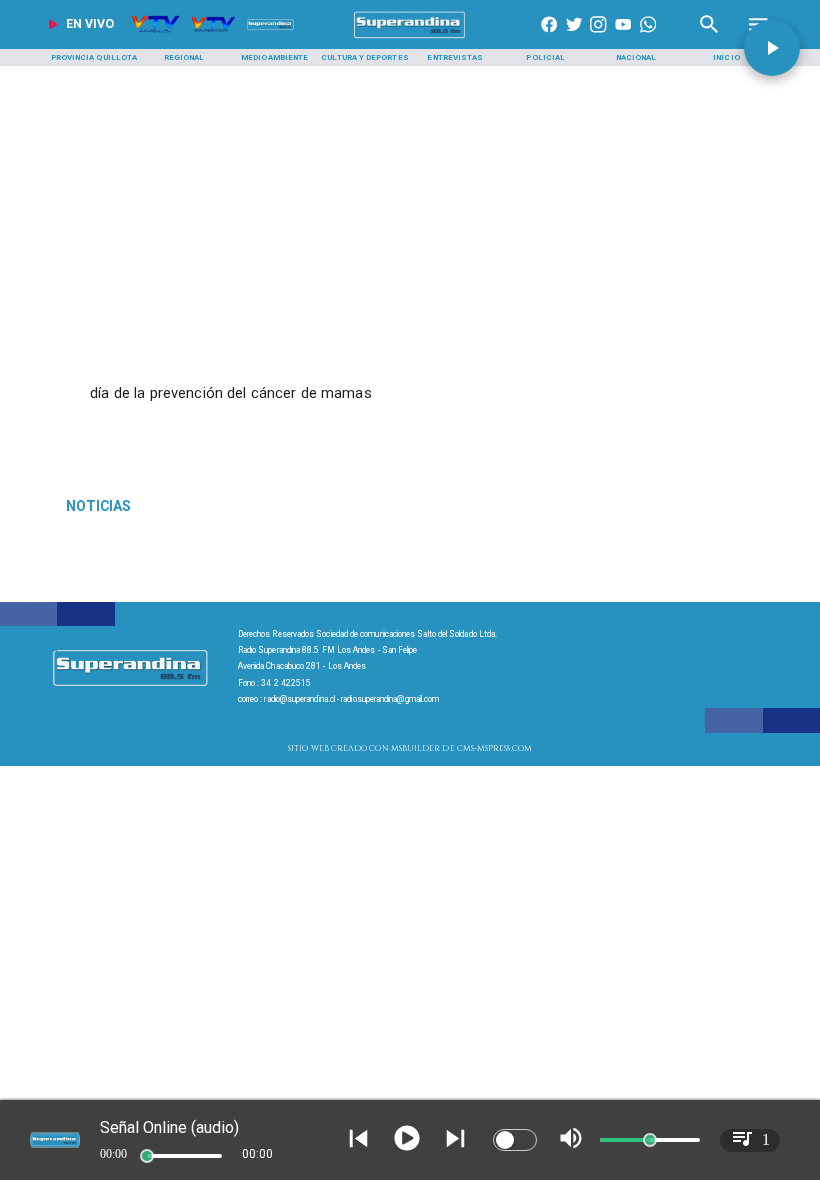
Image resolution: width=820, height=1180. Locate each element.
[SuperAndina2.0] (410, 38)
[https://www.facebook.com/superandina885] (549, 38)
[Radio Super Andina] (709, 38)
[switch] (515, 1140)
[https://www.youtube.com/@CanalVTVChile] (623, 38)
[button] (772, 48)
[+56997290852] (648, 38)
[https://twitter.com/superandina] (574, 38)
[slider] (147, 1156)
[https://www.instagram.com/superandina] (598, 38)
